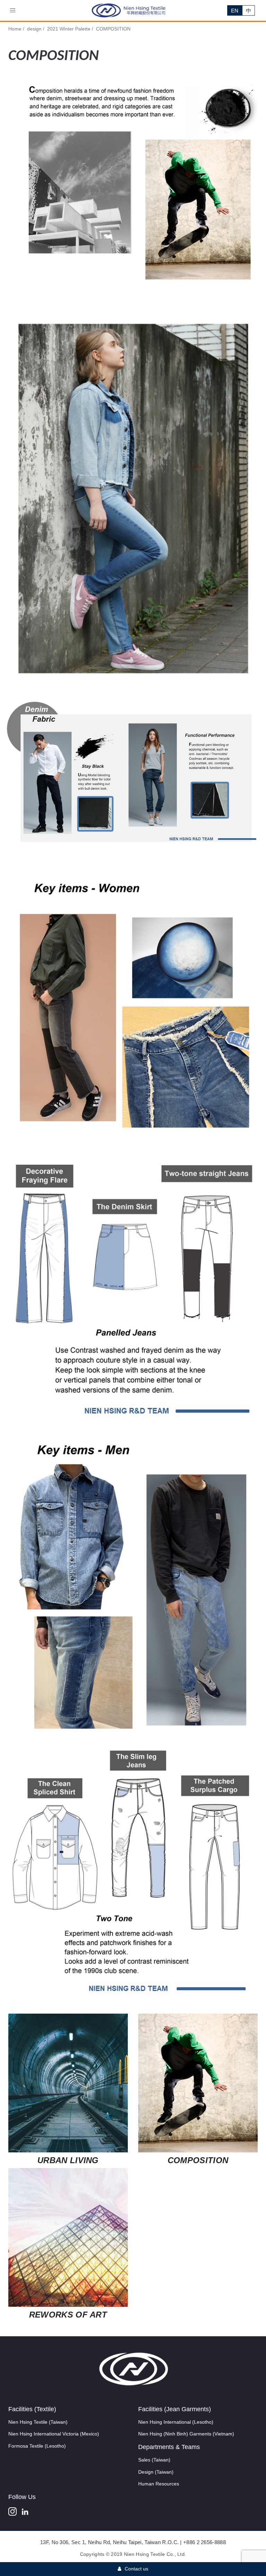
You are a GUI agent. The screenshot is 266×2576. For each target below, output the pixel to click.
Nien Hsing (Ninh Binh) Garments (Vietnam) (186, 2434)
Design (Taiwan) (156, 2472)
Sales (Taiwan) (154, 2460)
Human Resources (159, 2484)
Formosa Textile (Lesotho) (37, 2446)
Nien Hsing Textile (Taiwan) (38, 2422)
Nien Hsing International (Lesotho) (176, 2422)
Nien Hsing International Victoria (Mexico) (54, 2434)
